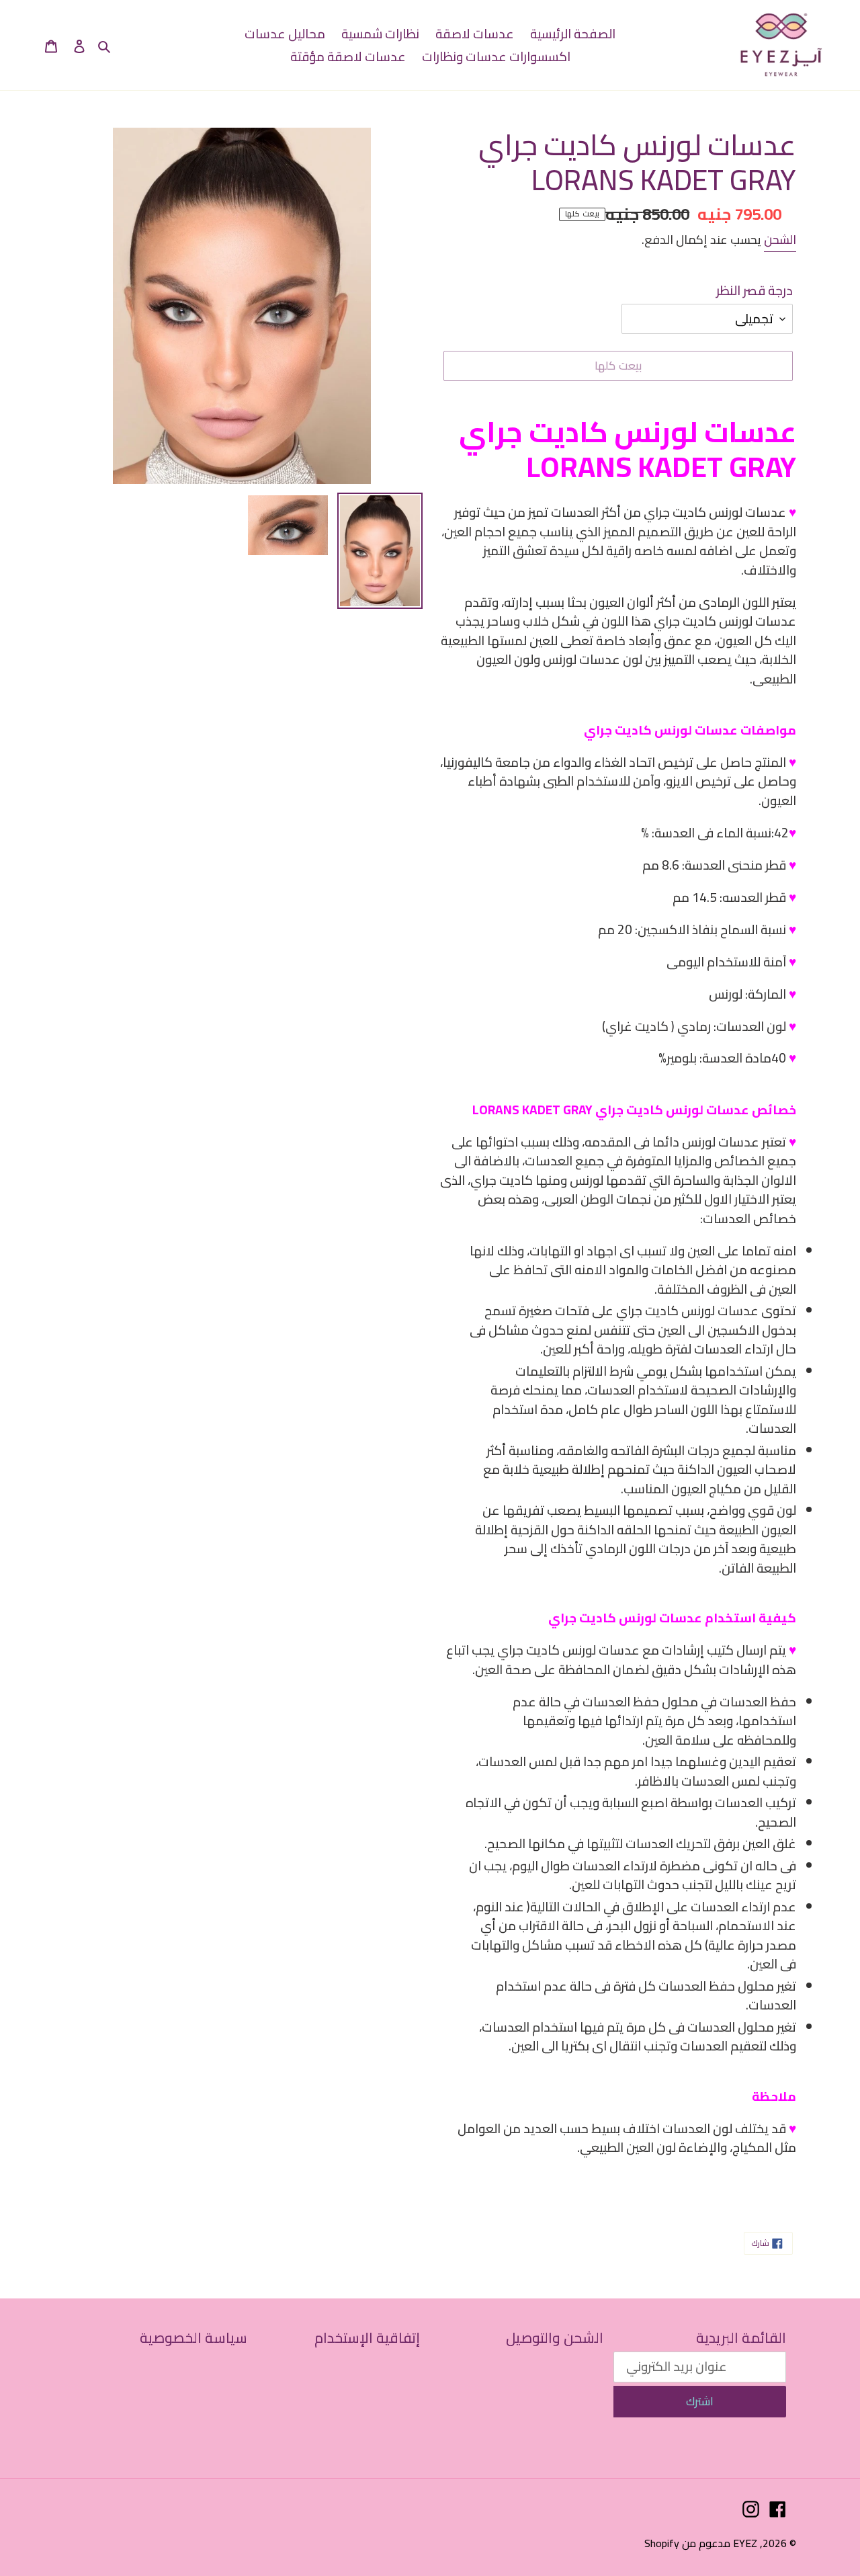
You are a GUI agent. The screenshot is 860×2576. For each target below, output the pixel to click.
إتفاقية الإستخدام (367, 2338)
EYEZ (745, 2543)
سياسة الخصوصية (193, 2338)
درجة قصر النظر (755, 291)
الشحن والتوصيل (555, 2338)
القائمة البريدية (741, 2338)
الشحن (780, 240)
